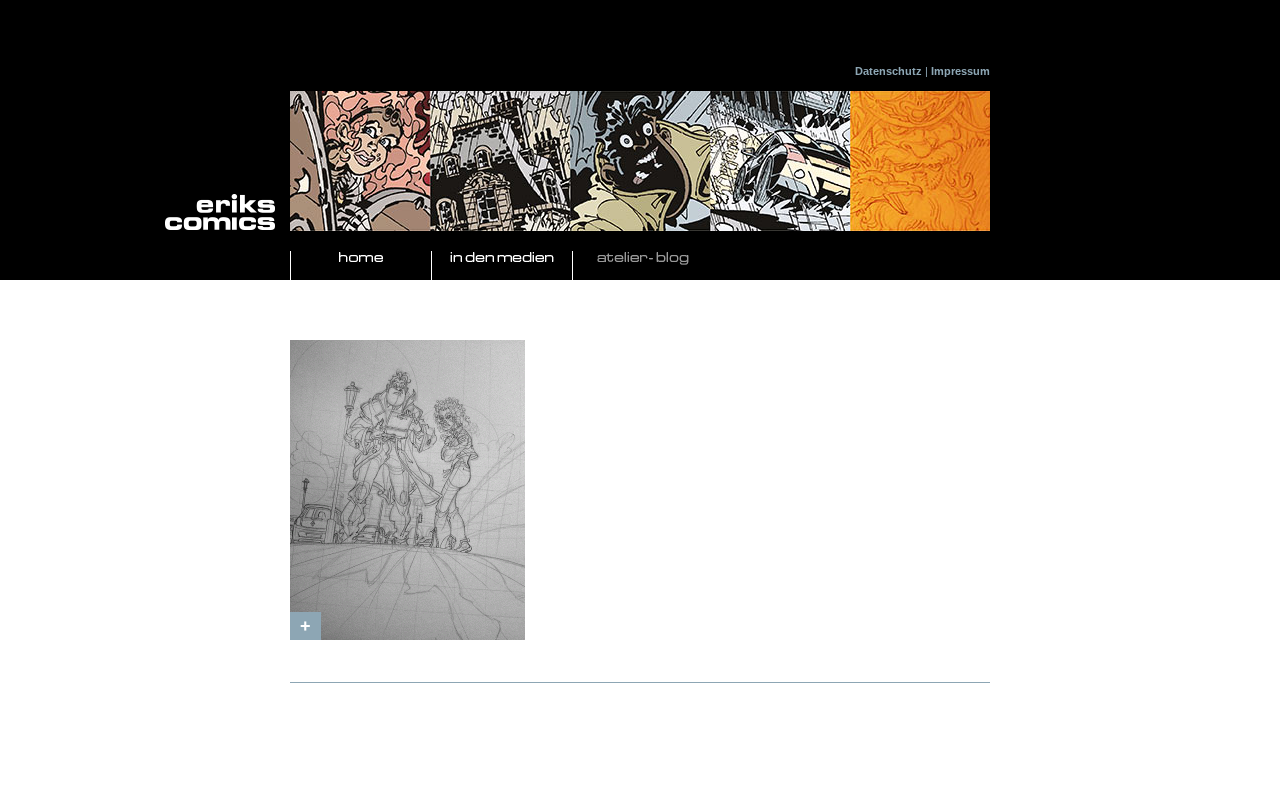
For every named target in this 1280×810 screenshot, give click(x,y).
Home (361, 258)
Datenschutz (888, 71)
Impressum (960, 71)
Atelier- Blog (643, 258)
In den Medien (502, 258)
